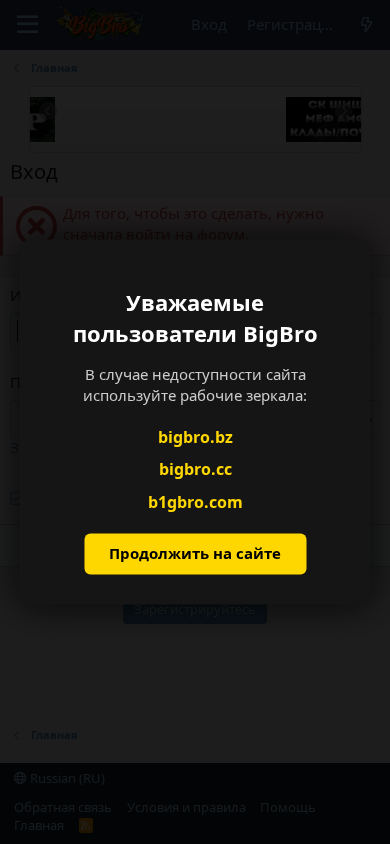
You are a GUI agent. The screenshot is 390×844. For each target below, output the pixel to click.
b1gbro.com (195, 502)
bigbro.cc (195, 470)
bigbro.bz (195, 437)
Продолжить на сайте (195, 554)
